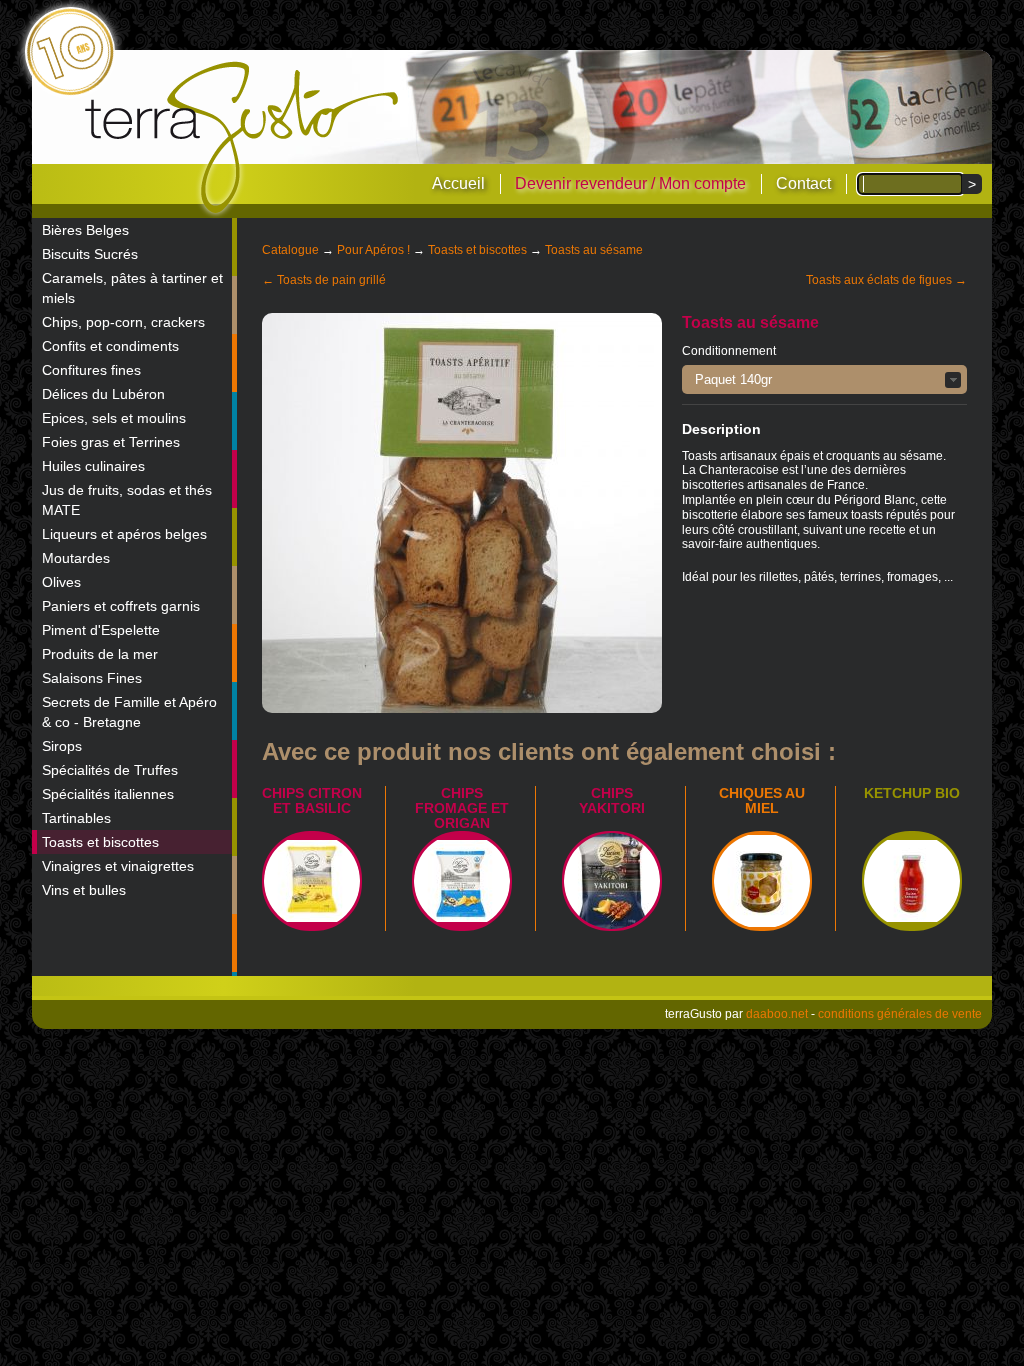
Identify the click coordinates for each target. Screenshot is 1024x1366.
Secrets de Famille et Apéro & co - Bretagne (129, 712)
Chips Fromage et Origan (462, 808)
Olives (61, 582)
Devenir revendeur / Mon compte (630, 183)
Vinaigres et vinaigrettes (118, 866)
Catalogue (290, 250)
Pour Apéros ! (373, 250)
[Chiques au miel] (762, 881)
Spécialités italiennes (108, 794)
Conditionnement (729, 351)
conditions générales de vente (900, 1014)
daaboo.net (777, 1014)
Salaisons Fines (92, 678)
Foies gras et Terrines (111, 442)
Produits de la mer (100, 654)
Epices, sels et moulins (114, 418)
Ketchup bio (912, 793)
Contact (803, 183)
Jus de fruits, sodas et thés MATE (127, 500)
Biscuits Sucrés (90, 254)
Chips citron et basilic (312, 800)
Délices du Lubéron (103, 394)
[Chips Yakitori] (612, 881)
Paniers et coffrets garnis (121, 606)
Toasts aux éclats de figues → (886, 280)
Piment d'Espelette (101, 630)
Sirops (62, 746)
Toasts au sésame (594, 250)
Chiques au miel (762, 800)
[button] (824, 379)
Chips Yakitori (612, 800)
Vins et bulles (84, 890)
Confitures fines (91, 370)
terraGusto (243, 138)
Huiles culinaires (93, 466)
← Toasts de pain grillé (324, 280)
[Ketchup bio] (912, 881)
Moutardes (76, 558)
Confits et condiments (110, 346)
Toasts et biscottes (100, 842)
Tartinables (76, 818)
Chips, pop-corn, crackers (123, 322)
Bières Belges (85, 230)
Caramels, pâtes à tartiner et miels (132, 288)
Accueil (458, 183)
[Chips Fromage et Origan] (462, 881)
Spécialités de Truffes (110, 770)
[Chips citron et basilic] (312, 881)
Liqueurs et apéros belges (124, 534)
